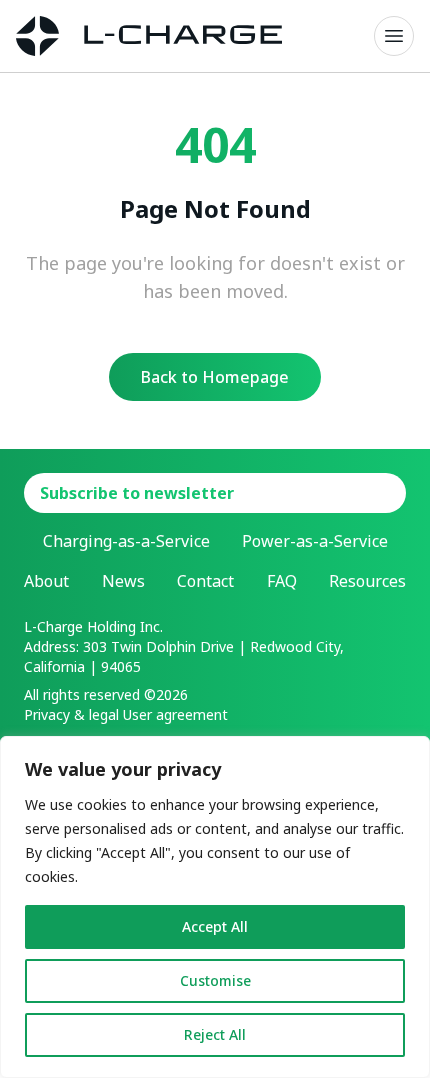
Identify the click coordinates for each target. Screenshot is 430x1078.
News (123, 581)
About (46, 581)
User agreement (175, 714)
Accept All (215, 926)
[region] (215, 907)
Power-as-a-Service (315, 541)
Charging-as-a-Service (126, 541)
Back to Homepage (215, 377)
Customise (215, 980)
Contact (205, 581)
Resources (367, 581)
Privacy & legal (71, 714)
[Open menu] (394, 36)
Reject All (215, 1034)
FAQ (282, 581)
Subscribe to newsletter (137, 493)
